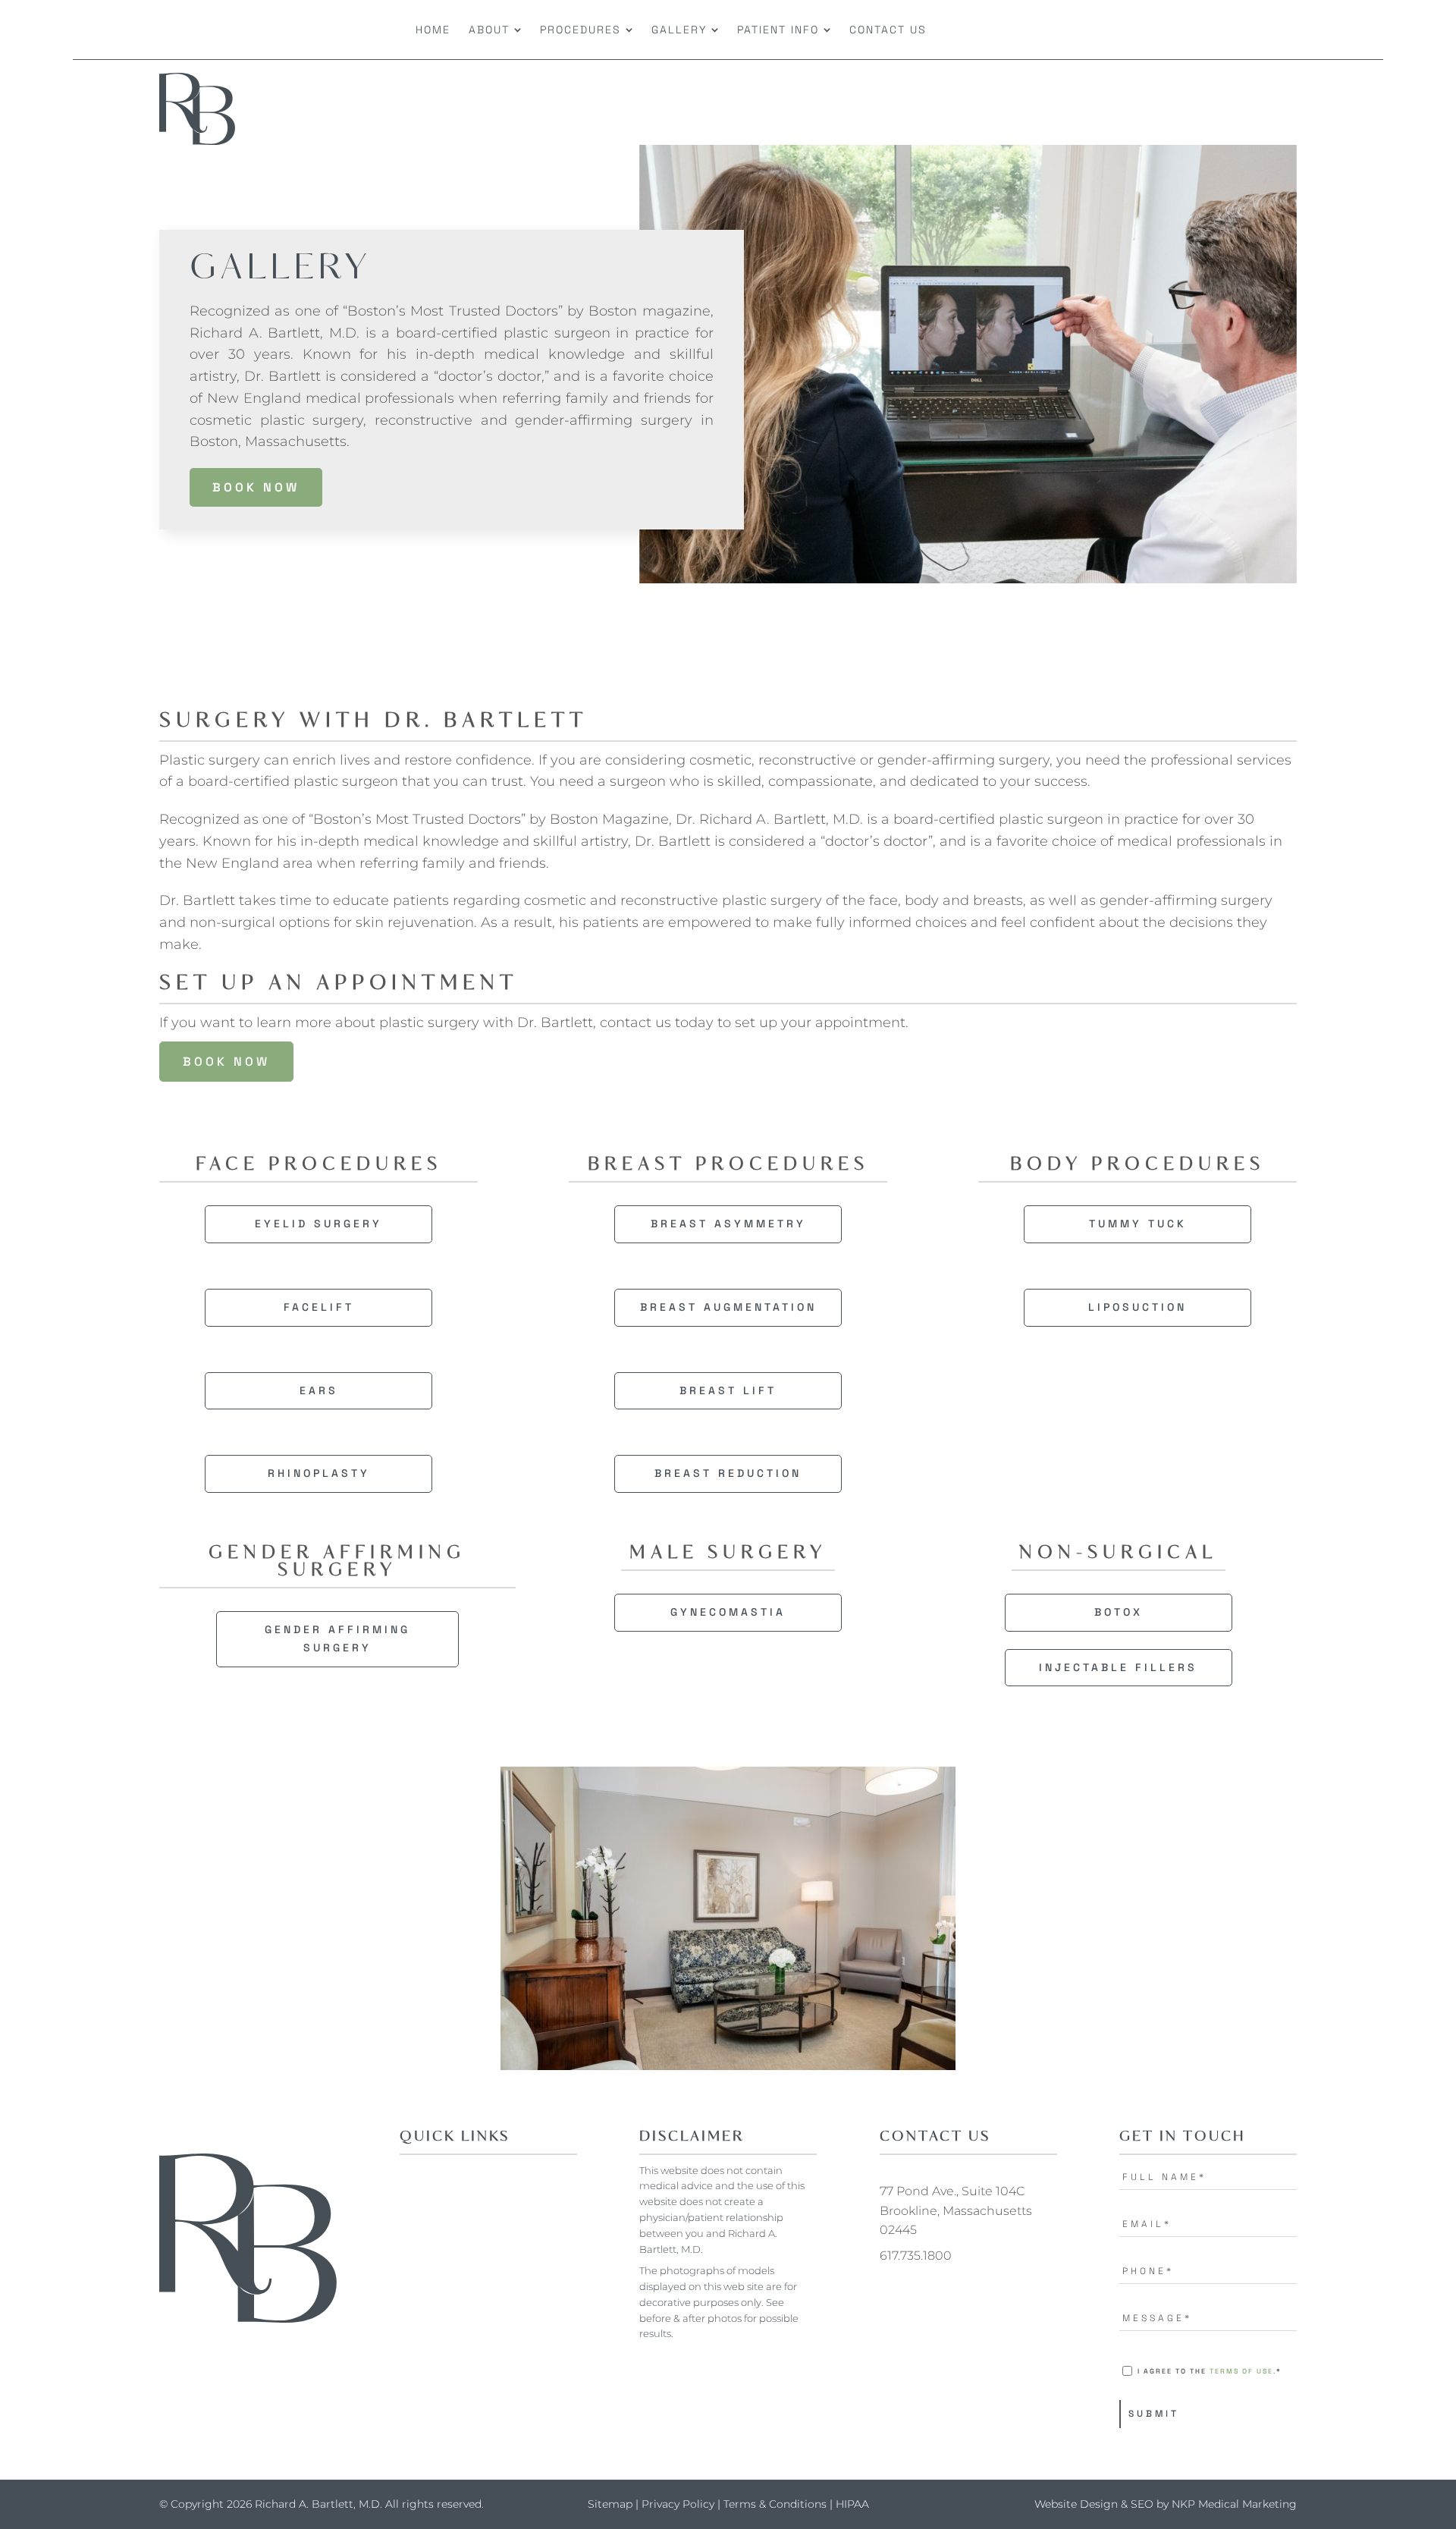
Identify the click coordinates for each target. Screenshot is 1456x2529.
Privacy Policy (678, 2504)
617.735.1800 (916, 2256)
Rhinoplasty (319, 1473)
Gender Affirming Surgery (337, 1638)
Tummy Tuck (1138, 1224)
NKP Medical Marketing (1234, 2504)
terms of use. (1243, 2371)
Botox (1119, 1612)
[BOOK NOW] (1183, 30)
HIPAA (852, 2504)
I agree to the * (1210, 2371)
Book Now (256, 487)
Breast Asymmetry (728, 1224)
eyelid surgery (318, 1224)
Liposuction (1137, 1307)
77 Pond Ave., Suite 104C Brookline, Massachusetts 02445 (956, 2210)
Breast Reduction (728, 1473)
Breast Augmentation (728, 1307)
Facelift (319, 1307)
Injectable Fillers (1118, 1667)
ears (319, 1390)
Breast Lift (728, 1390)
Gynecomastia (728, 1612)
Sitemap (610, 2504)
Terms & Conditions (775, 2504)
